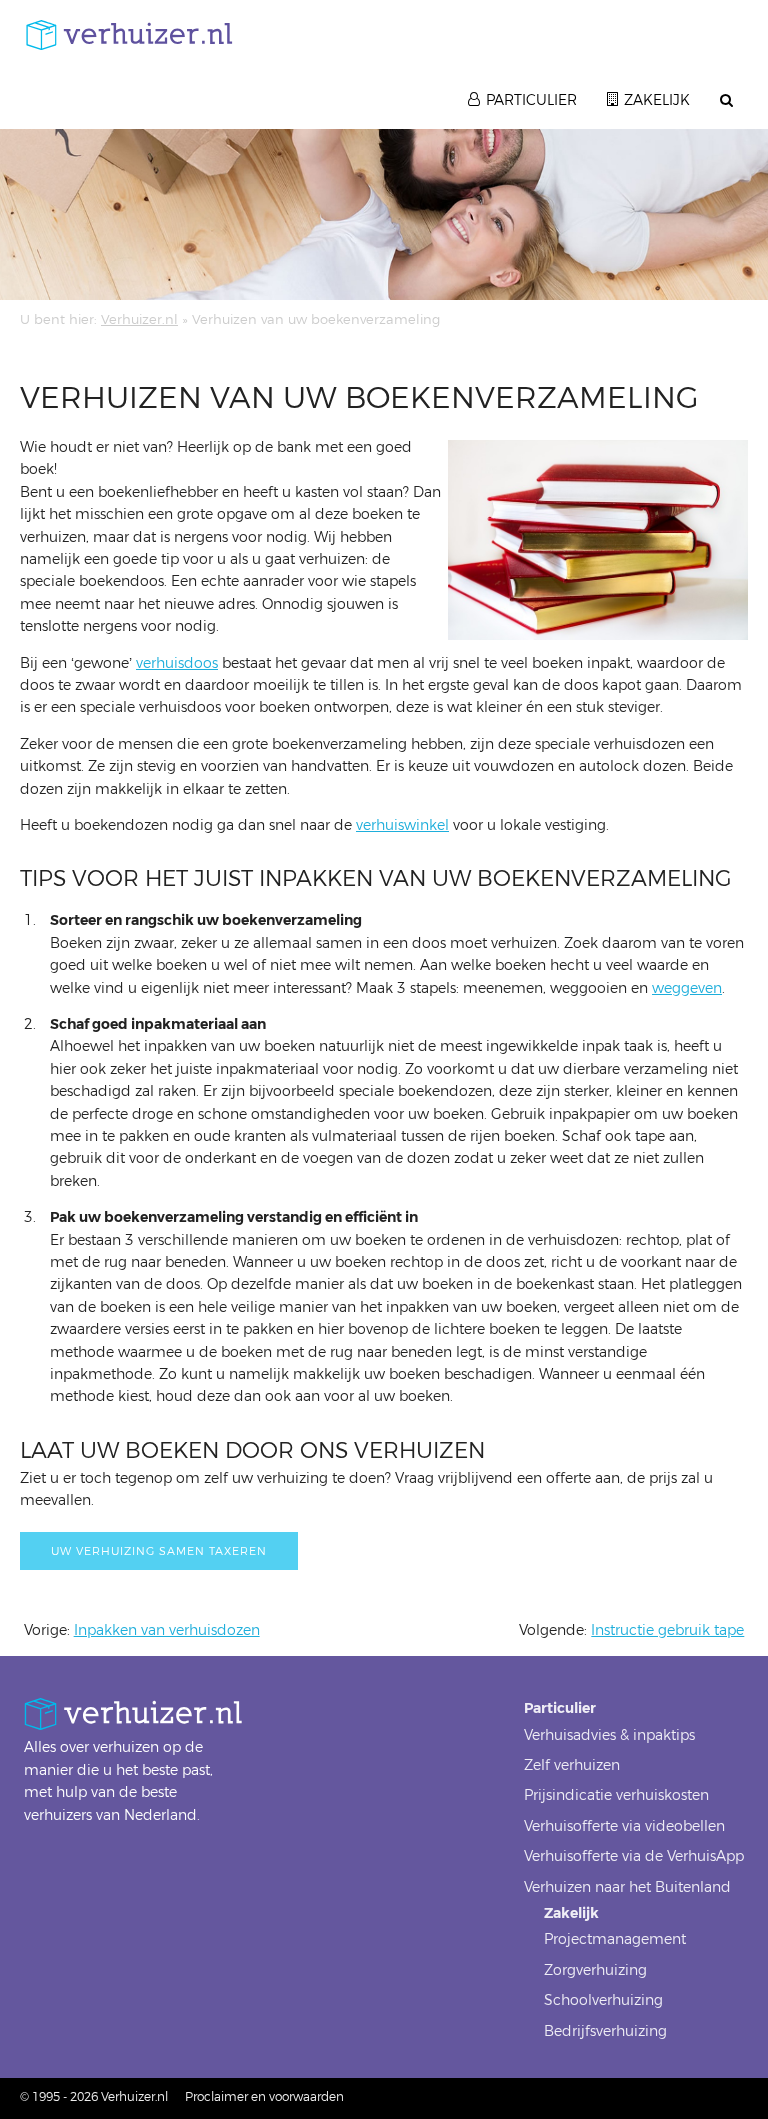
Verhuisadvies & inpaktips (609, 1735)
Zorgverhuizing (595, 1970)
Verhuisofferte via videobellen (624, 1826)
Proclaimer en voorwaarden (264, 2097)
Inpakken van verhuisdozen (167, 1630)
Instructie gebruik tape (667, 1630)
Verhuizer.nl (139, 319)
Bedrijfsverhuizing (605, 2031)
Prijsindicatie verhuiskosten (616, 1795)
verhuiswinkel (402, 825)
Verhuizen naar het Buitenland (627, 1887)
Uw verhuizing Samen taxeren (159, 1551)
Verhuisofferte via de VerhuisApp (634, 1856)
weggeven (687, 988)
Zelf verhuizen (572, 1765)
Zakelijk (657, 100)
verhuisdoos (177, 663)
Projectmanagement (615, 1939)
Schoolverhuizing (603, 2000)
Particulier (531, 100)
